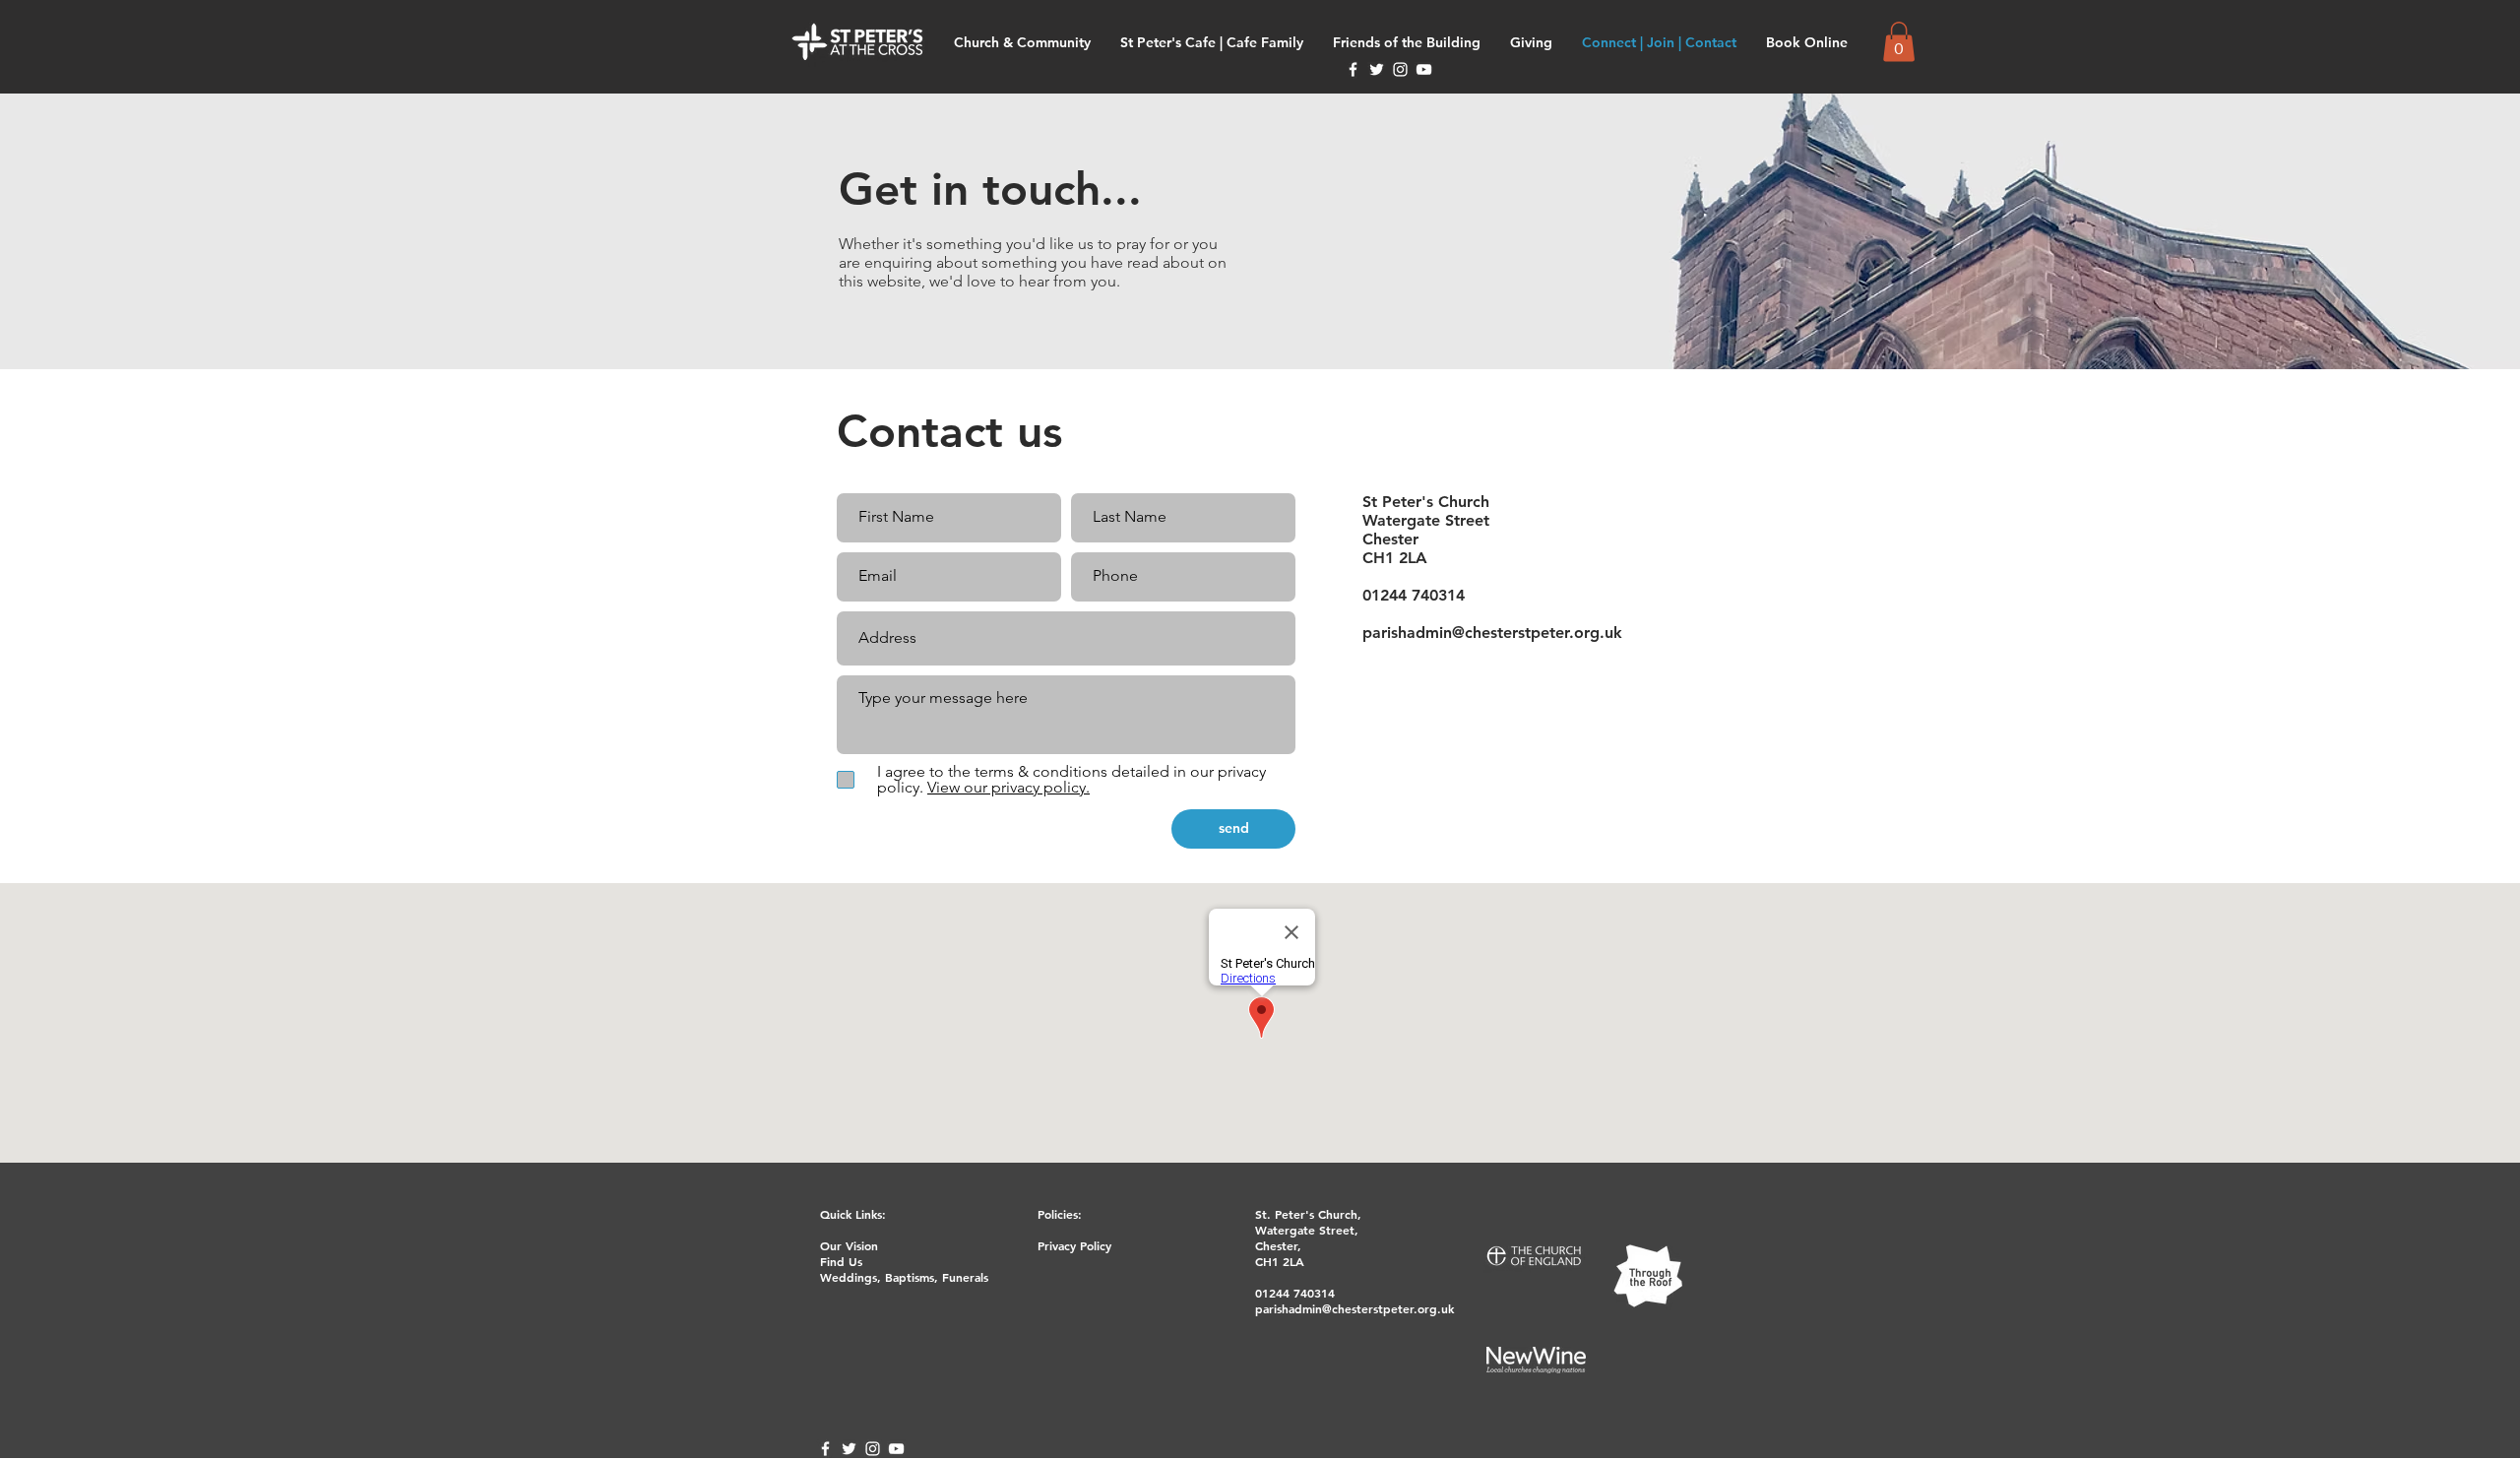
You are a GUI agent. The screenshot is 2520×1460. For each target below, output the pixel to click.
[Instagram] (1400, 69)
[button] (1899, 42)
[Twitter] (1377, 69)
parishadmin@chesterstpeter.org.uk (1492, 633)
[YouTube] (1424, 69)
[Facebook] (1353, 69)
